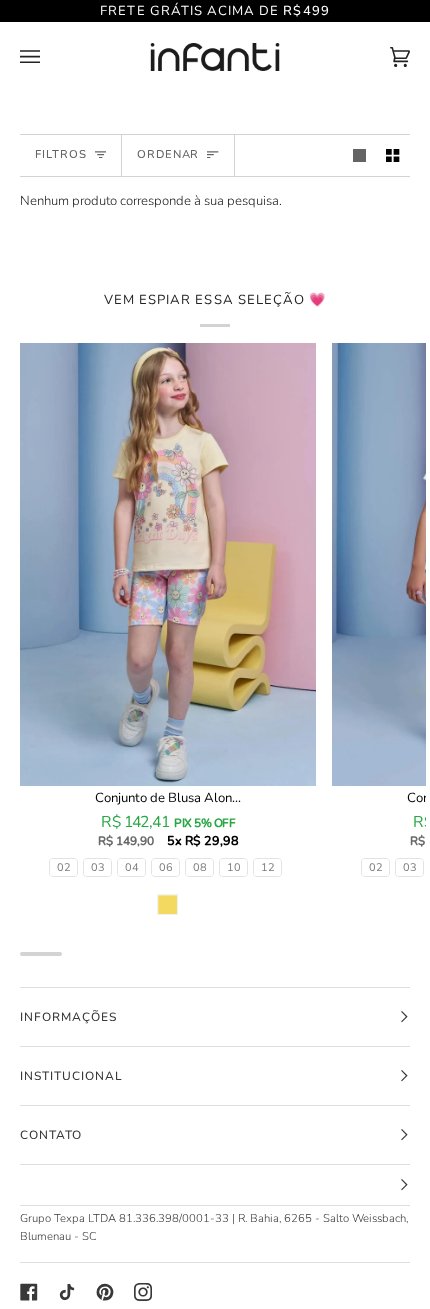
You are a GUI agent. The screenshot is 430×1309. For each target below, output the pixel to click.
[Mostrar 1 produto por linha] (359, 155)
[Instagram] (143, 1292)
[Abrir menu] (50, 57)
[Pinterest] (105, 1292)
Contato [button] (51, 1135)
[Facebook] (29, 1292)
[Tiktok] (67, 1292)
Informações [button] (68, 1017)
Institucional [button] (71, 1076)
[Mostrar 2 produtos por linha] (392, 155)
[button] (214, 1185)
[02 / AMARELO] (168, 565)
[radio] (63, 867)
